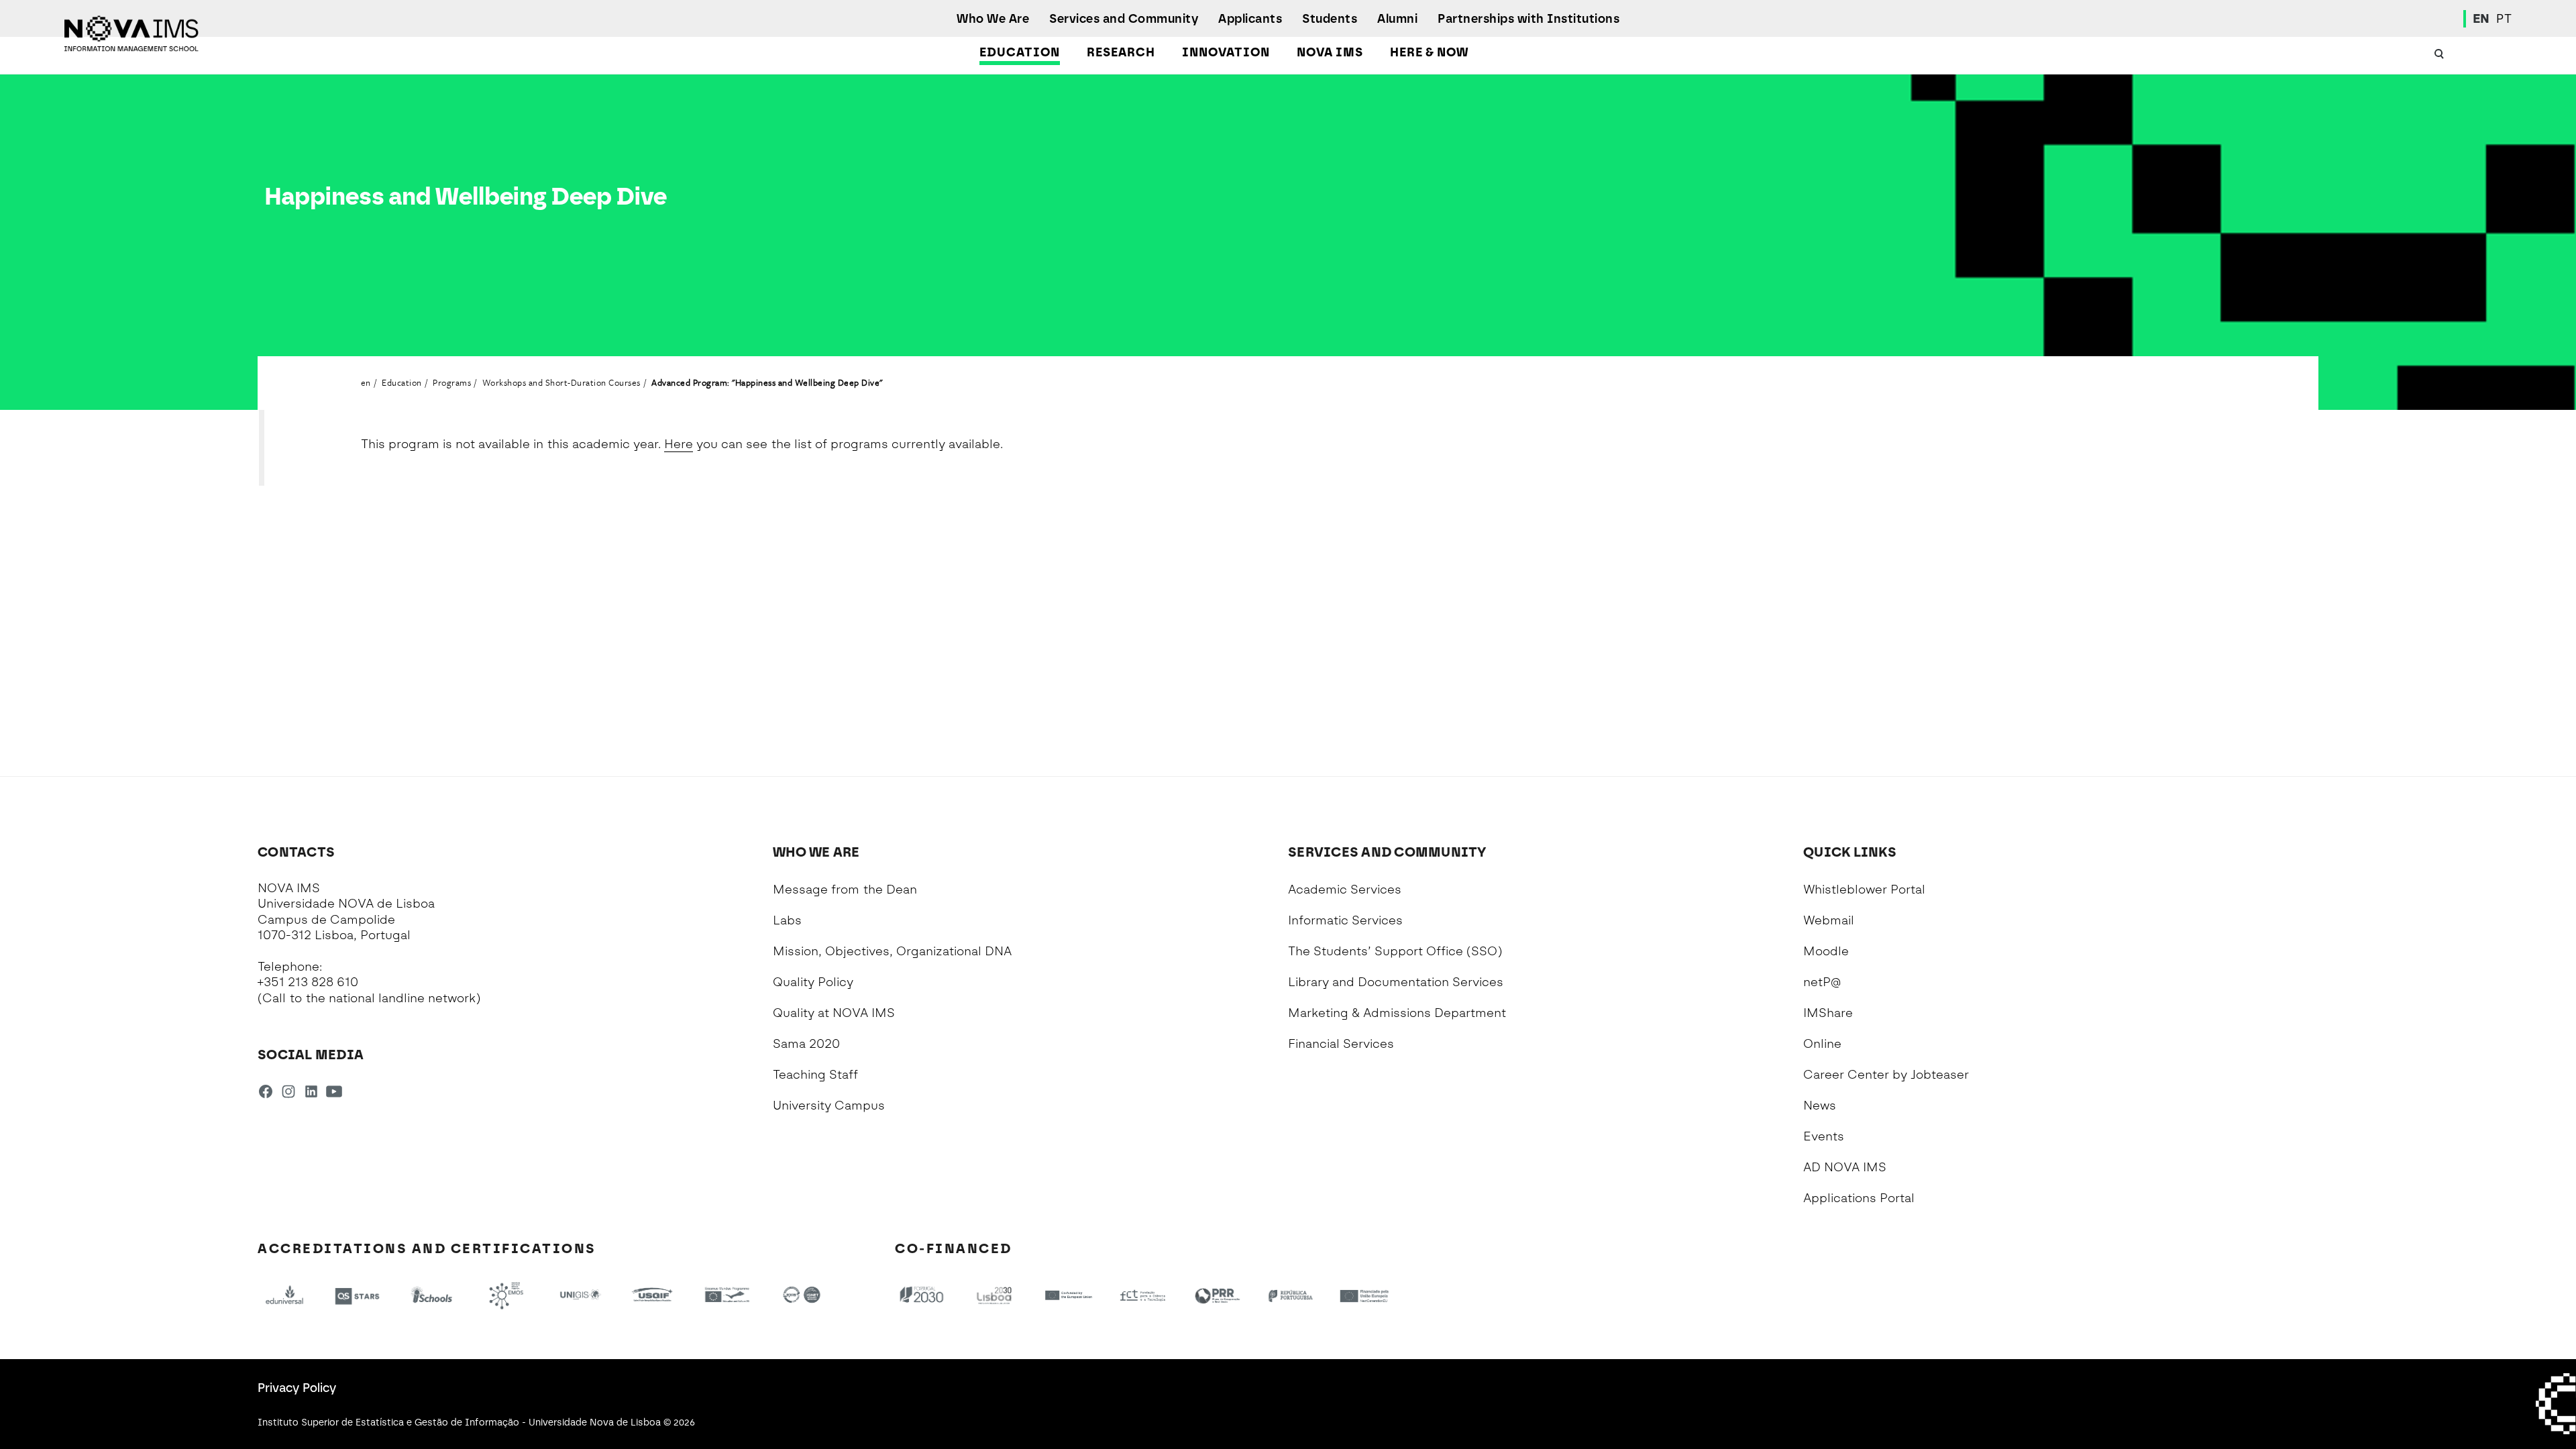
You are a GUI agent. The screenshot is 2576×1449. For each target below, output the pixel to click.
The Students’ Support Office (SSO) (1395, 951)
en (366, 382)
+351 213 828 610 (308, 982)
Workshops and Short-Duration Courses (561, 382)
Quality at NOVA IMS (834, 1013)
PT (2504, 19)
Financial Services (1341, 1044)
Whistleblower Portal (1864, 890)
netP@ (1822, 982)
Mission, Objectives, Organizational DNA (892, 951)
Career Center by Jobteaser (1886, 1075)
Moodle (1826, 951)
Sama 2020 (806, 1044)
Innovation (1226, 52)
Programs (452, 382)
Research (1121, 52)
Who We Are (993, 19)
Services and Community (1124, 19)
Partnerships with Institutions (1528, 19)
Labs (787, 920)
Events (1824, 1136)
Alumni (1397, 19)
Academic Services (1345, 890)
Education (1020, 52)
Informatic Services (1345, 920)
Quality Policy (813, 982)
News (1820, 1106)
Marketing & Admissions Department (1397, 1013)
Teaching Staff (815, 1075)
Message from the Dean (845, 890)
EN (2481, 19)
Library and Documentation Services (1396, 982)
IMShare (1828, 1013)
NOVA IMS (1330, 52)
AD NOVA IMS (1845, 1167)
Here (679, 444)
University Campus (829, 1106)
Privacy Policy (297, 1388)
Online (1822, 1044)
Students (1330, 19)
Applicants (1250, 19)
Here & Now (1429, 52)
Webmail (1829, 920)
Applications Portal (1859, 1198)
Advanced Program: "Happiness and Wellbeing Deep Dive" (767, 382)
